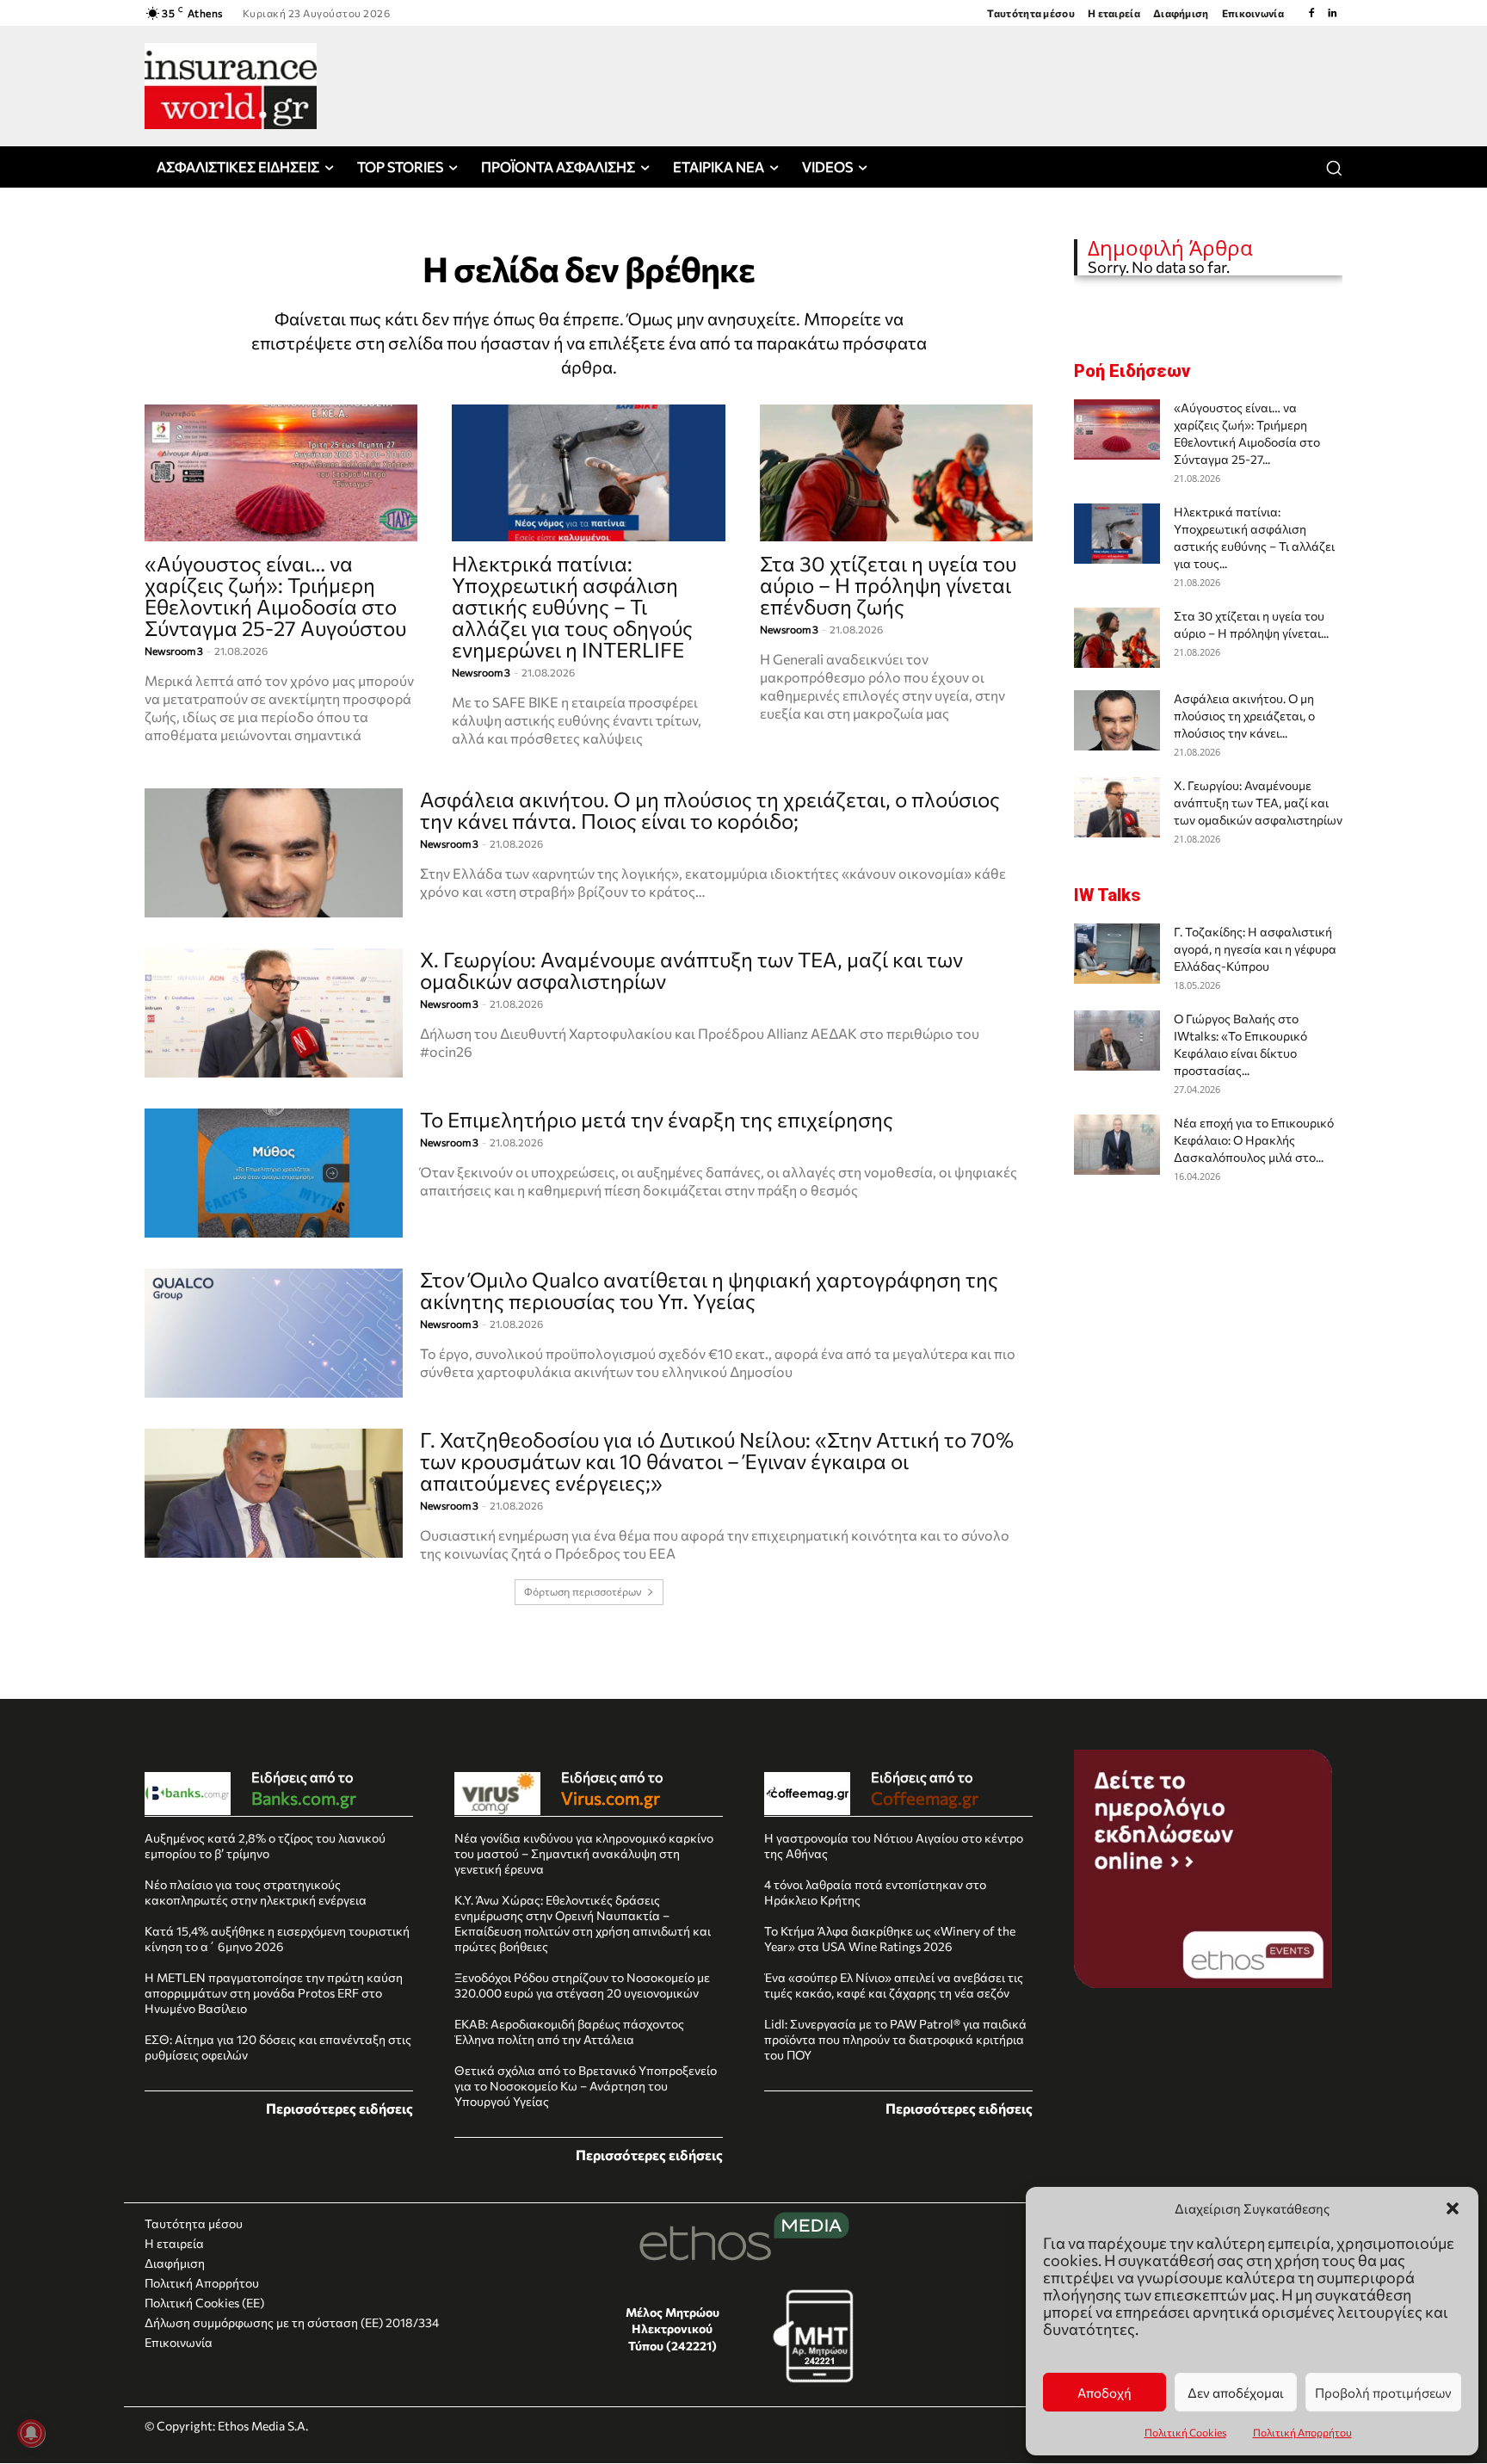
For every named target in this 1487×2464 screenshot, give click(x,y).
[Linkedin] (1332, 13)
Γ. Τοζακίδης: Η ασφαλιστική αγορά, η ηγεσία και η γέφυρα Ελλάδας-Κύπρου (1255, 949)
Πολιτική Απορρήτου (1302, 2432)
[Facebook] (1311, 13)
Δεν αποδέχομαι (1236, 2393)
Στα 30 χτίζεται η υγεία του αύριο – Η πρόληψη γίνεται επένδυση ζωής (888, 585)
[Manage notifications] (31, 2433)
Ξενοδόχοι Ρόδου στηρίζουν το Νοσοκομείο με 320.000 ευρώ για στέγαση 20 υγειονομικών (582, 1985)
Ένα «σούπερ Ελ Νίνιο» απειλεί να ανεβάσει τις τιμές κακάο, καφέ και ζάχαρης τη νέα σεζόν (894, 1985)
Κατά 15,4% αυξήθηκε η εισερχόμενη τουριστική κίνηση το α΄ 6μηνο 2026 (277, 1939)
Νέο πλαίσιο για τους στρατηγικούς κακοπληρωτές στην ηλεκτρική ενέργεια (256, 1892)
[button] (1453, 2208)
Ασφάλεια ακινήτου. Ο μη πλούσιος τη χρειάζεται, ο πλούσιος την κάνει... (1244, 716)
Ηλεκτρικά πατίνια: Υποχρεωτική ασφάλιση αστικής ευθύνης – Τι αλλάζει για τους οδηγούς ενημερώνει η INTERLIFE (572, 606)
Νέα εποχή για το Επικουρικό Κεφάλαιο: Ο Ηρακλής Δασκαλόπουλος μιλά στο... (1254, 1140)
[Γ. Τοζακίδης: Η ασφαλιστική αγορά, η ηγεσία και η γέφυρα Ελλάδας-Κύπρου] (1117, 954)
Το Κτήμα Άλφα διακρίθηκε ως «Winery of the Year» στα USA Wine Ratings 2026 (890, 1939)
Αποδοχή (1104, 2393)
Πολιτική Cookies (1185, 2432)
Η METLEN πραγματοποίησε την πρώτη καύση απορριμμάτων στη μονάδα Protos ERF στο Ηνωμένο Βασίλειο (274, 1993)
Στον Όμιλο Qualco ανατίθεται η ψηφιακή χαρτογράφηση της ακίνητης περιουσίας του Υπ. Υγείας (709, 1290)
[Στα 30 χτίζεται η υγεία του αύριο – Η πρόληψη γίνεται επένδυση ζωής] (896, 473)
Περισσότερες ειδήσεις (339, 2108)
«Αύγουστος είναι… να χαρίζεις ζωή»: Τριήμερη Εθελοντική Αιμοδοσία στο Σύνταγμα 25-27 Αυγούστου (275, 596)
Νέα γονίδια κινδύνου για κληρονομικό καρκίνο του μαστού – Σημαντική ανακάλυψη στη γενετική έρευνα (584, 1853)
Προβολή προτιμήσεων (1383, 2393)
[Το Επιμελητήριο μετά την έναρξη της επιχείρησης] (274, 1173)
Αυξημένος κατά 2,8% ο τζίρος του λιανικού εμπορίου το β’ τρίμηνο (265, 1846)
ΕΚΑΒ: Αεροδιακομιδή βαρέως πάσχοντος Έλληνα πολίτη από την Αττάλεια (569, 2032)
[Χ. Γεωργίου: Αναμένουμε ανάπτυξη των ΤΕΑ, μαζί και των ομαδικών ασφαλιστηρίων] (274, 1013)
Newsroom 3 (174, 651)
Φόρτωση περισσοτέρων (583, 1592)
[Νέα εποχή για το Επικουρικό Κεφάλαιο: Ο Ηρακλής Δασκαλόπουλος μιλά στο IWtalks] (1117, 1145)
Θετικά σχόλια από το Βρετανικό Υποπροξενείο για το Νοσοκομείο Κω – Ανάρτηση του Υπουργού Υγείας (586, 2086)
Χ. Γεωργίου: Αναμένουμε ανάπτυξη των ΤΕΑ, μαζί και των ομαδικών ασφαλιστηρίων (691, 970)
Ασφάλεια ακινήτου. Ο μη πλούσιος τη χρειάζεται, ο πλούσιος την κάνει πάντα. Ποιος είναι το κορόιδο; (710, 810)
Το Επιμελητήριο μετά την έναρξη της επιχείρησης (657, 1119)
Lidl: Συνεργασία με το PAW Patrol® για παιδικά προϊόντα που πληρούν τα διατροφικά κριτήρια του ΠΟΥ (895, 2039)
